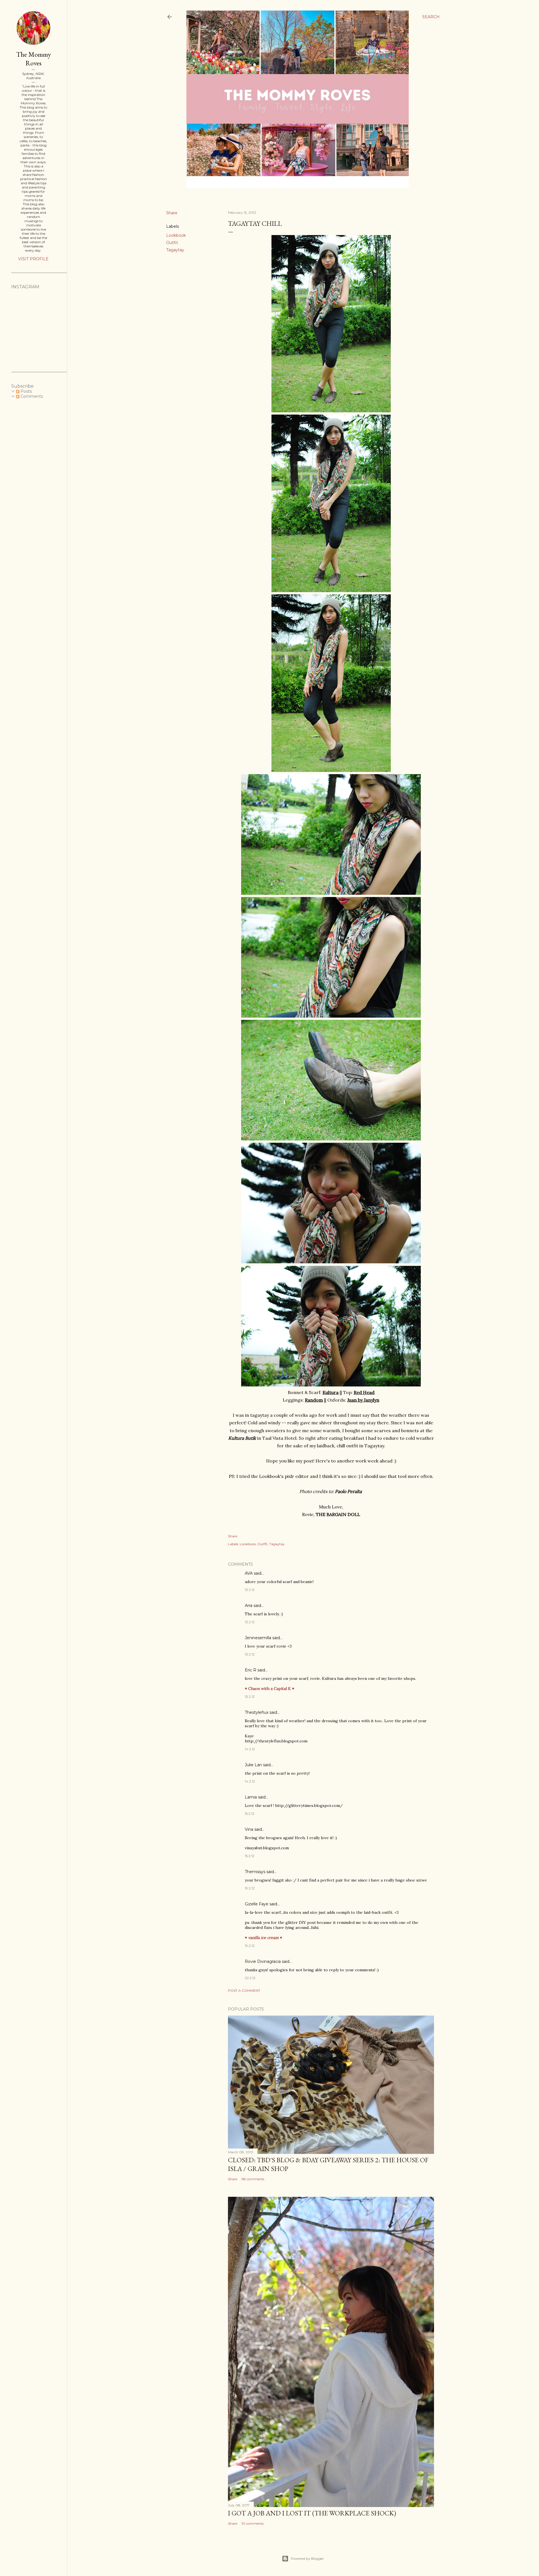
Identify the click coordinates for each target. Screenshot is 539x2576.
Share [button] (172, 213)
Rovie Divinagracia (263, 1961)
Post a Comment (244, 1990)
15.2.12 (250, 1813)
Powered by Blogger (307, 2558)
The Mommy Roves (34, 59)
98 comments (253, 2179)
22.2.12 (250, 1978)
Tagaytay (175, 250)
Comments (31, 396)
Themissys (255, 1872)
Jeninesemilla (258, 1638)
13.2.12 (250, 1590)
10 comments (253, 2523)
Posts (26, 391)
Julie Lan (253, 1765)
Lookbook (176, 235)
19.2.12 (250, 1888)
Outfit (172, 243)
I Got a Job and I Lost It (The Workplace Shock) (312, 2513)
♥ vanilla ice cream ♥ (263, 1938)
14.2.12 (250, 1749)
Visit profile (33, 259)
